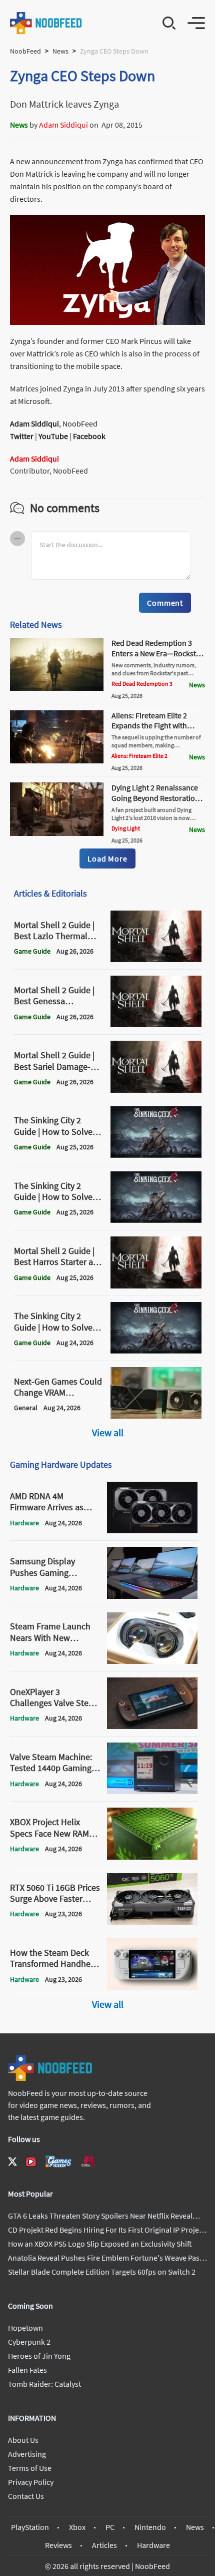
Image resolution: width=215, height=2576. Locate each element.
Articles (104, 2545)
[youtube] (31, 2162)
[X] (12, 2162)
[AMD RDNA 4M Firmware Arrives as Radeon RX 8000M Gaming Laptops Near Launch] (152, 1530)
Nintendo (150, 2527)
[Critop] (89, 2161)
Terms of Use (30, 2468)
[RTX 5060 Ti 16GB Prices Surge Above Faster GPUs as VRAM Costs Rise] (152, 1922)
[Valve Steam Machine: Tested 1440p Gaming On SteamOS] (152, 1791)
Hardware (153, 2545)
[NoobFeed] (46, 23)
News (60, 51)
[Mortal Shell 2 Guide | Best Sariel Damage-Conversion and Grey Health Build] (156, 1090)
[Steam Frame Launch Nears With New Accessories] (152, 1661)
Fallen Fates (27, 2370)
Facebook (89, 436)
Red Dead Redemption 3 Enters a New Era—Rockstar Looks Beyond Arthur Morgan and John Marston (157, 658)
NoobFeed (25, 51)
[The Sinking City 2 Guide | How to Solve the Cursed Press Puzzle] (156, 1351)
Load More (107, 858)
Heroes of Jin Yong (39, 2356)
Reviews (58, 2545)
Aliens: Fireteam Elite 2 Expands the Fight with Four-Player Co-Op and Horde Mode (150, 731)
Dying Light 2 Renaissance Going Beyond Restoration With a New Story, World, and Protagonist (155, 803)
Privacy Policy (31, 2482)
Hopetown (25, 2328)
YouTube (53, 436)
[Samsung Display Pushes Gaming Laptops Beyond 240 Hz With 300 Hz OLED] (152, 1596)
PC (110, 2527)
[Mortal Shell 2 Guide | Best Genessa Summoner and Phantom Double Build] (156, 1024)
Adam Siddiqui (63, 125)
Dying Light (126, 828)
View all (108, 1432)
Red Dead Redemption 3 (142, 684)
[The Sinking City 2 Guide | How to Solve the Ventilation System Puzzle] (156, 1155)
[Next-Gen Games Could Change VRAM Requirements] (156, 1416)
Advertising (27, 2454)
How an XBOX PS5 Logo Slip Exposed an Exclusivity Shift (100, 2244)
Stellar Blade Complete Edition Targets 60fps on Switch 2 (102, 2272)
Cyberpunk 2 (29, 2342)
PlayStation (30, 2527)
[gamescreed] (58, 2161)
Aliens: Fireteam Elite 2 (139, 756)
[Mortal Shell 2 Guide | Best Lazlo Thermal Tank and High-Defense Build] (156, 959)
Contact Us (26, 2496)
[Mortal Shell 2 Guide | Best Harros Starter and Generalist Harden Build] (156, 1285)
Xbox (77, 2527)
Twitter (22, 436)
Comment (165, 603)
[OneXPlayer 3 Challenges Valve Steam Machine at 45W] (152, 1726)
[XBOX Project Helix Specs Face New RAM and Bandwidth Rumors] (152, 1857)
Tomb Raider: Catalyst (44, 2384)
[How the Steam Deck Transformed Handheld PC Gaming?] (152, 1987)
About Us (23, 2440)
